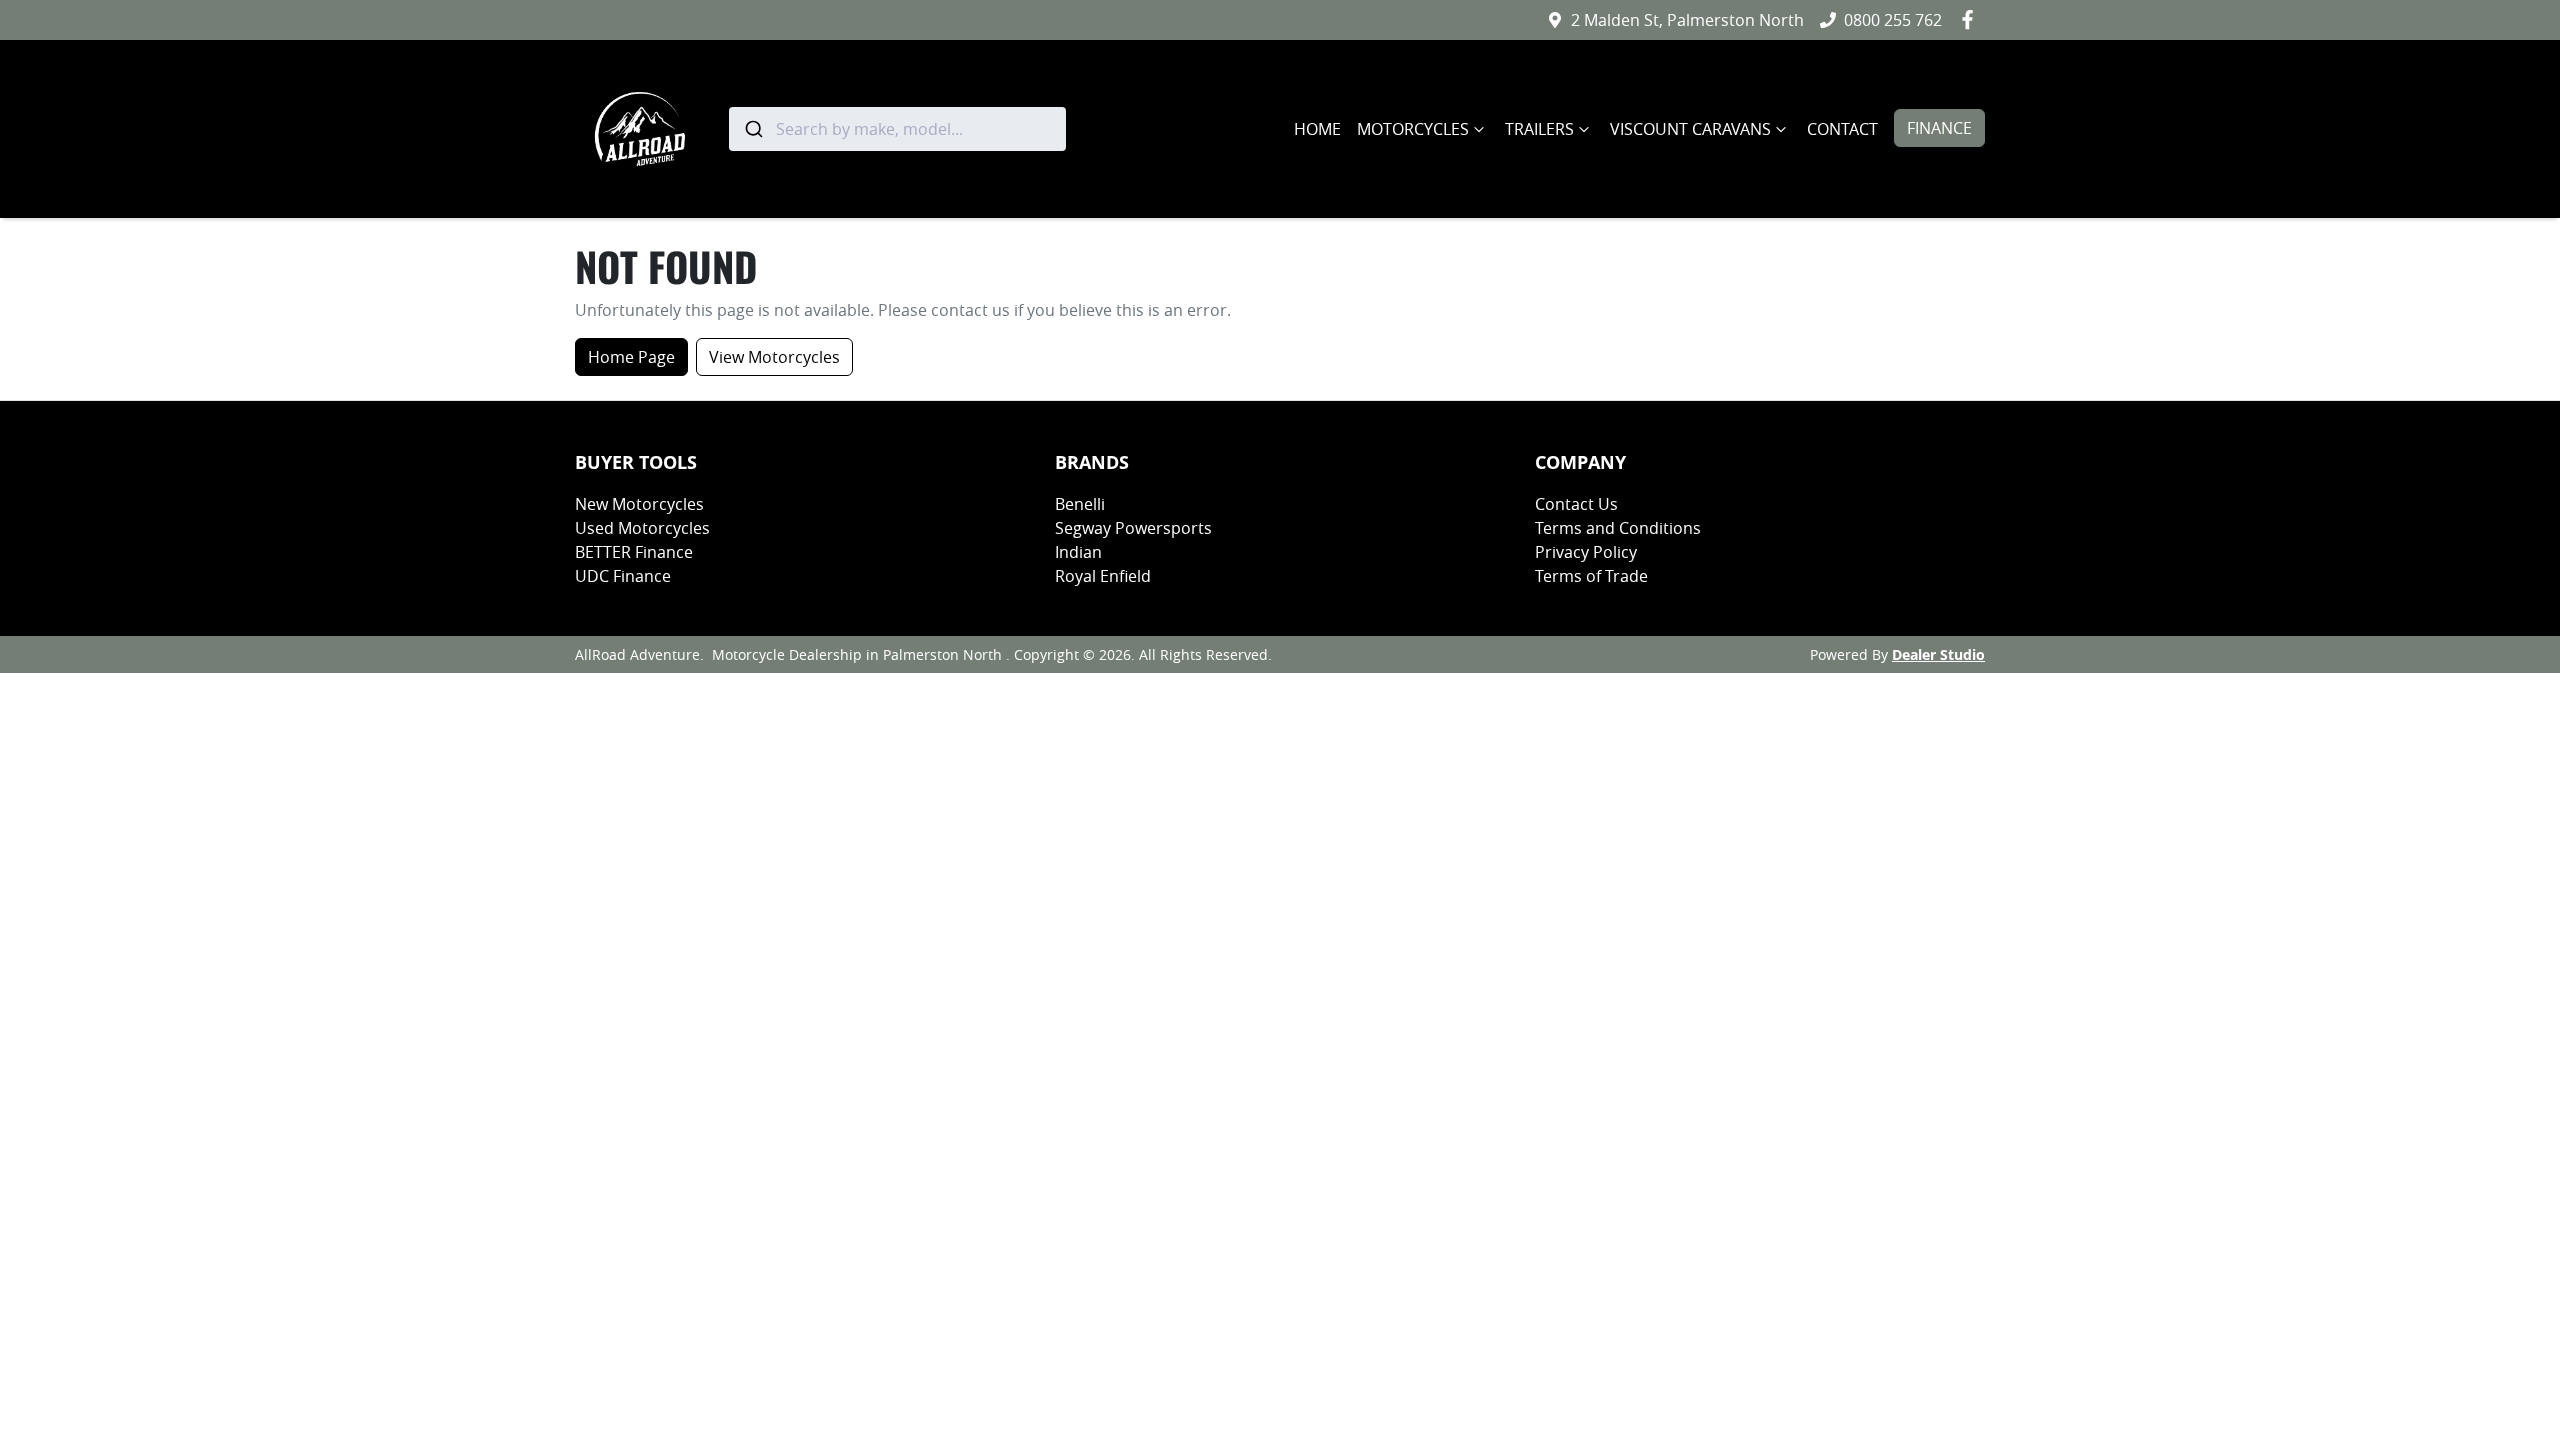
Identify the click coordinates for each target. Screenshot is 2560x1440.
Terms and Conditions (1618, 528)
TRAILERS (1539, 129)
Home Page (631, 357)
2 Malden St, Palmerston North (1687, 20)
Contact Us (1576, 504)
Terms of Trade (1591, 576)
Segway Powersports (1133, 528)
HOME (1317, 129)
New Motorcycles (639, 504)
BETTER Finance (634, 552)
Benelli (1080, 504)
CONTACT (1842, 129)
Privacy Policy (1586, 552)
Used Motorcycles (642, 528)
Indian (1078, 552)
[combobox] (897, 129)
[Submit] (752, 129)
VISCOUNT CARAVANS (1690, 129)
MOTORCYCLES (1413, 129)
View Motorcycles (774, 357)
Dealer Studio (1938, 654)
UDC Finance (623, 576)
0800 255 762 (1893, 20)
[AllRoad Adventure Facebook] (1971, 19)
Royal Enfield (1103, 576)
